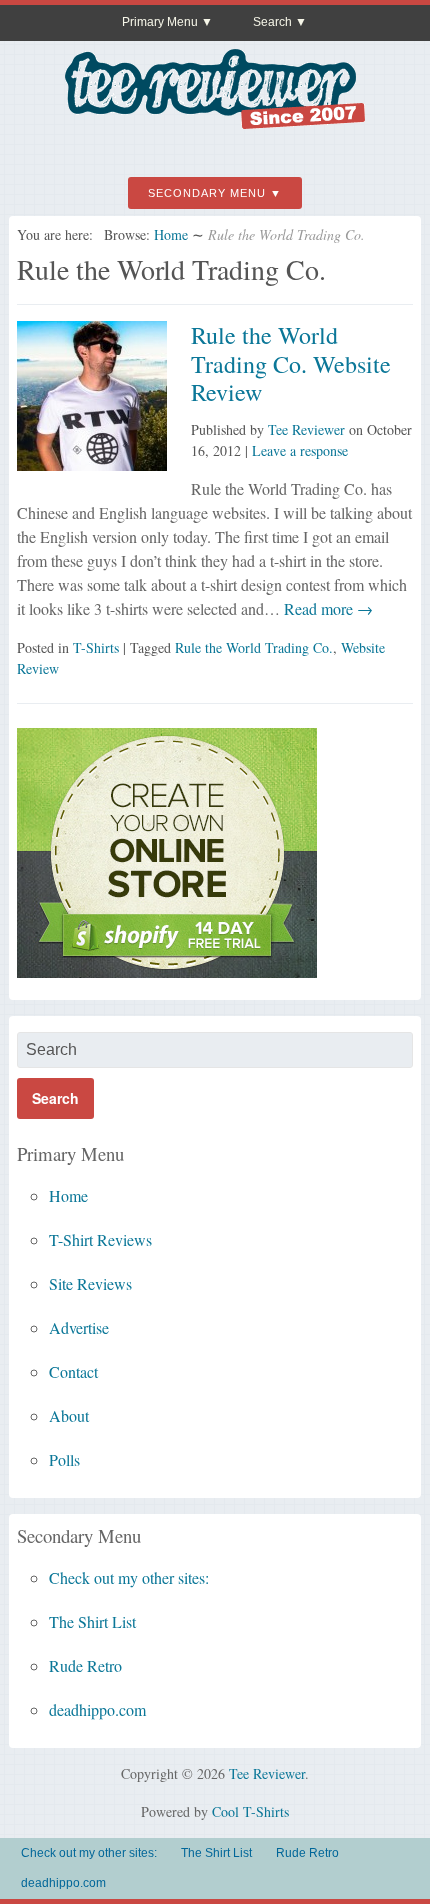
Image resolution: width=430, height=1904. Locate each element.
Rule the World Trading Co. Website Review (291, 364)
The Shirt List (92, 1621)
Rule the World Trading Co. (254, 647)
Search (272, 22)
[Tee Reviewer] (215, 121)
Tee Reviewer (306, 429)
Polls (64, 1459)
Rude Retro (85, 1665)
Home (171, 234)
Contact (73, 1371)
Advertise (79, 1327)
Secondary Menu (207, 193)
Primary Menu (160, 22)
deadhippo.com (97, 1709)
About (69, 1415)
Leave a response (300, 450)
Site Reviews (90, 1283)
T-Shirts (96, 647)
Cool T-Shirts (250, 1811)
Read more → (326, 608)
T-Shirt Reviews (100, 1239)
